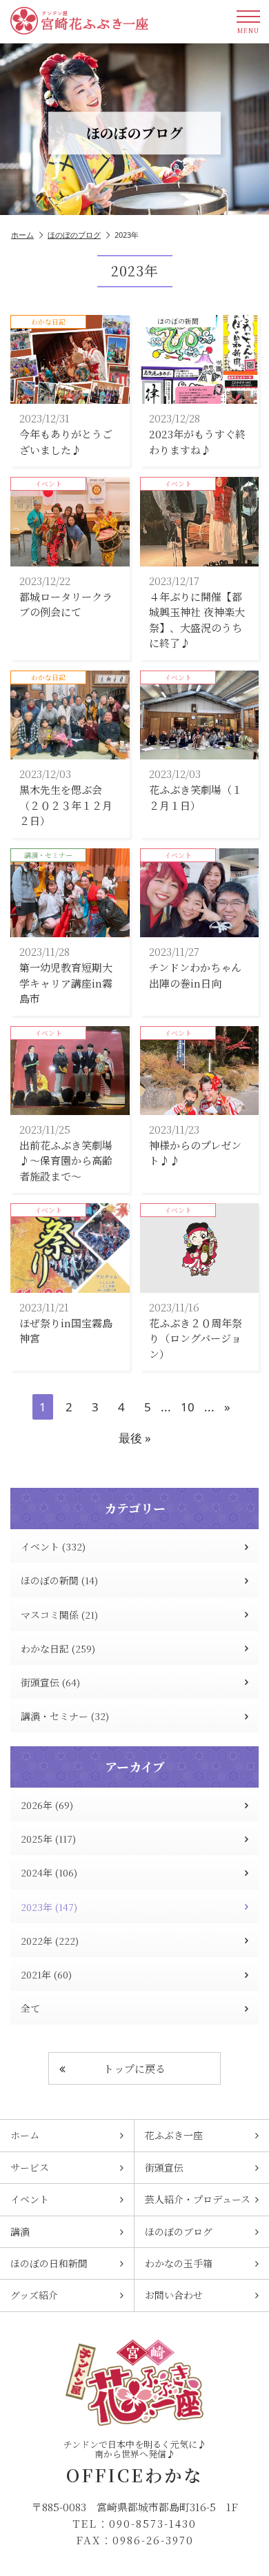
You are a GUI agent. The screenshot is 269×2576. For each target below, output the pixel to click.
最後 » (135, 1438)
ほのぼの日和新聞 (49, 2263)
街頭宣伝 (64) (50, 1682)
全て (30, 2008)
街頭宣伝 (164, 2167)
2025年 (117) (48, 1839)
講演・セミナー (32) (65, 1716)
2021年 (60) (46, 1974)
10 (188, 1407)
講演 (20, 2231)
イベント (30, 2199)
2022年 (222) (50, 1941)
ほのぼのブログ (74, 235)
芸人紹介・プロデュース (198, 2199)
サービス (30, 2167)
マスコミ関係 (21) (59, 1615)
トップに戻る (134, 2068)
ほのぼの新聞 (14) (59, 1580)
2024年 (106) (49, 1872)
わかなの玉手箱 (179, 2263)
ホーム (22, 235)
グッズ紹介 (34, 2295)
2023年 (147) (49, 1907)
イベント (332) (53, 1546)
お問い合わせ (174, 2295)
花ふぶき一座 (174, 2135)
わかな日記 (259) (58, 1648)
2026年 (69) (47, 1805)
